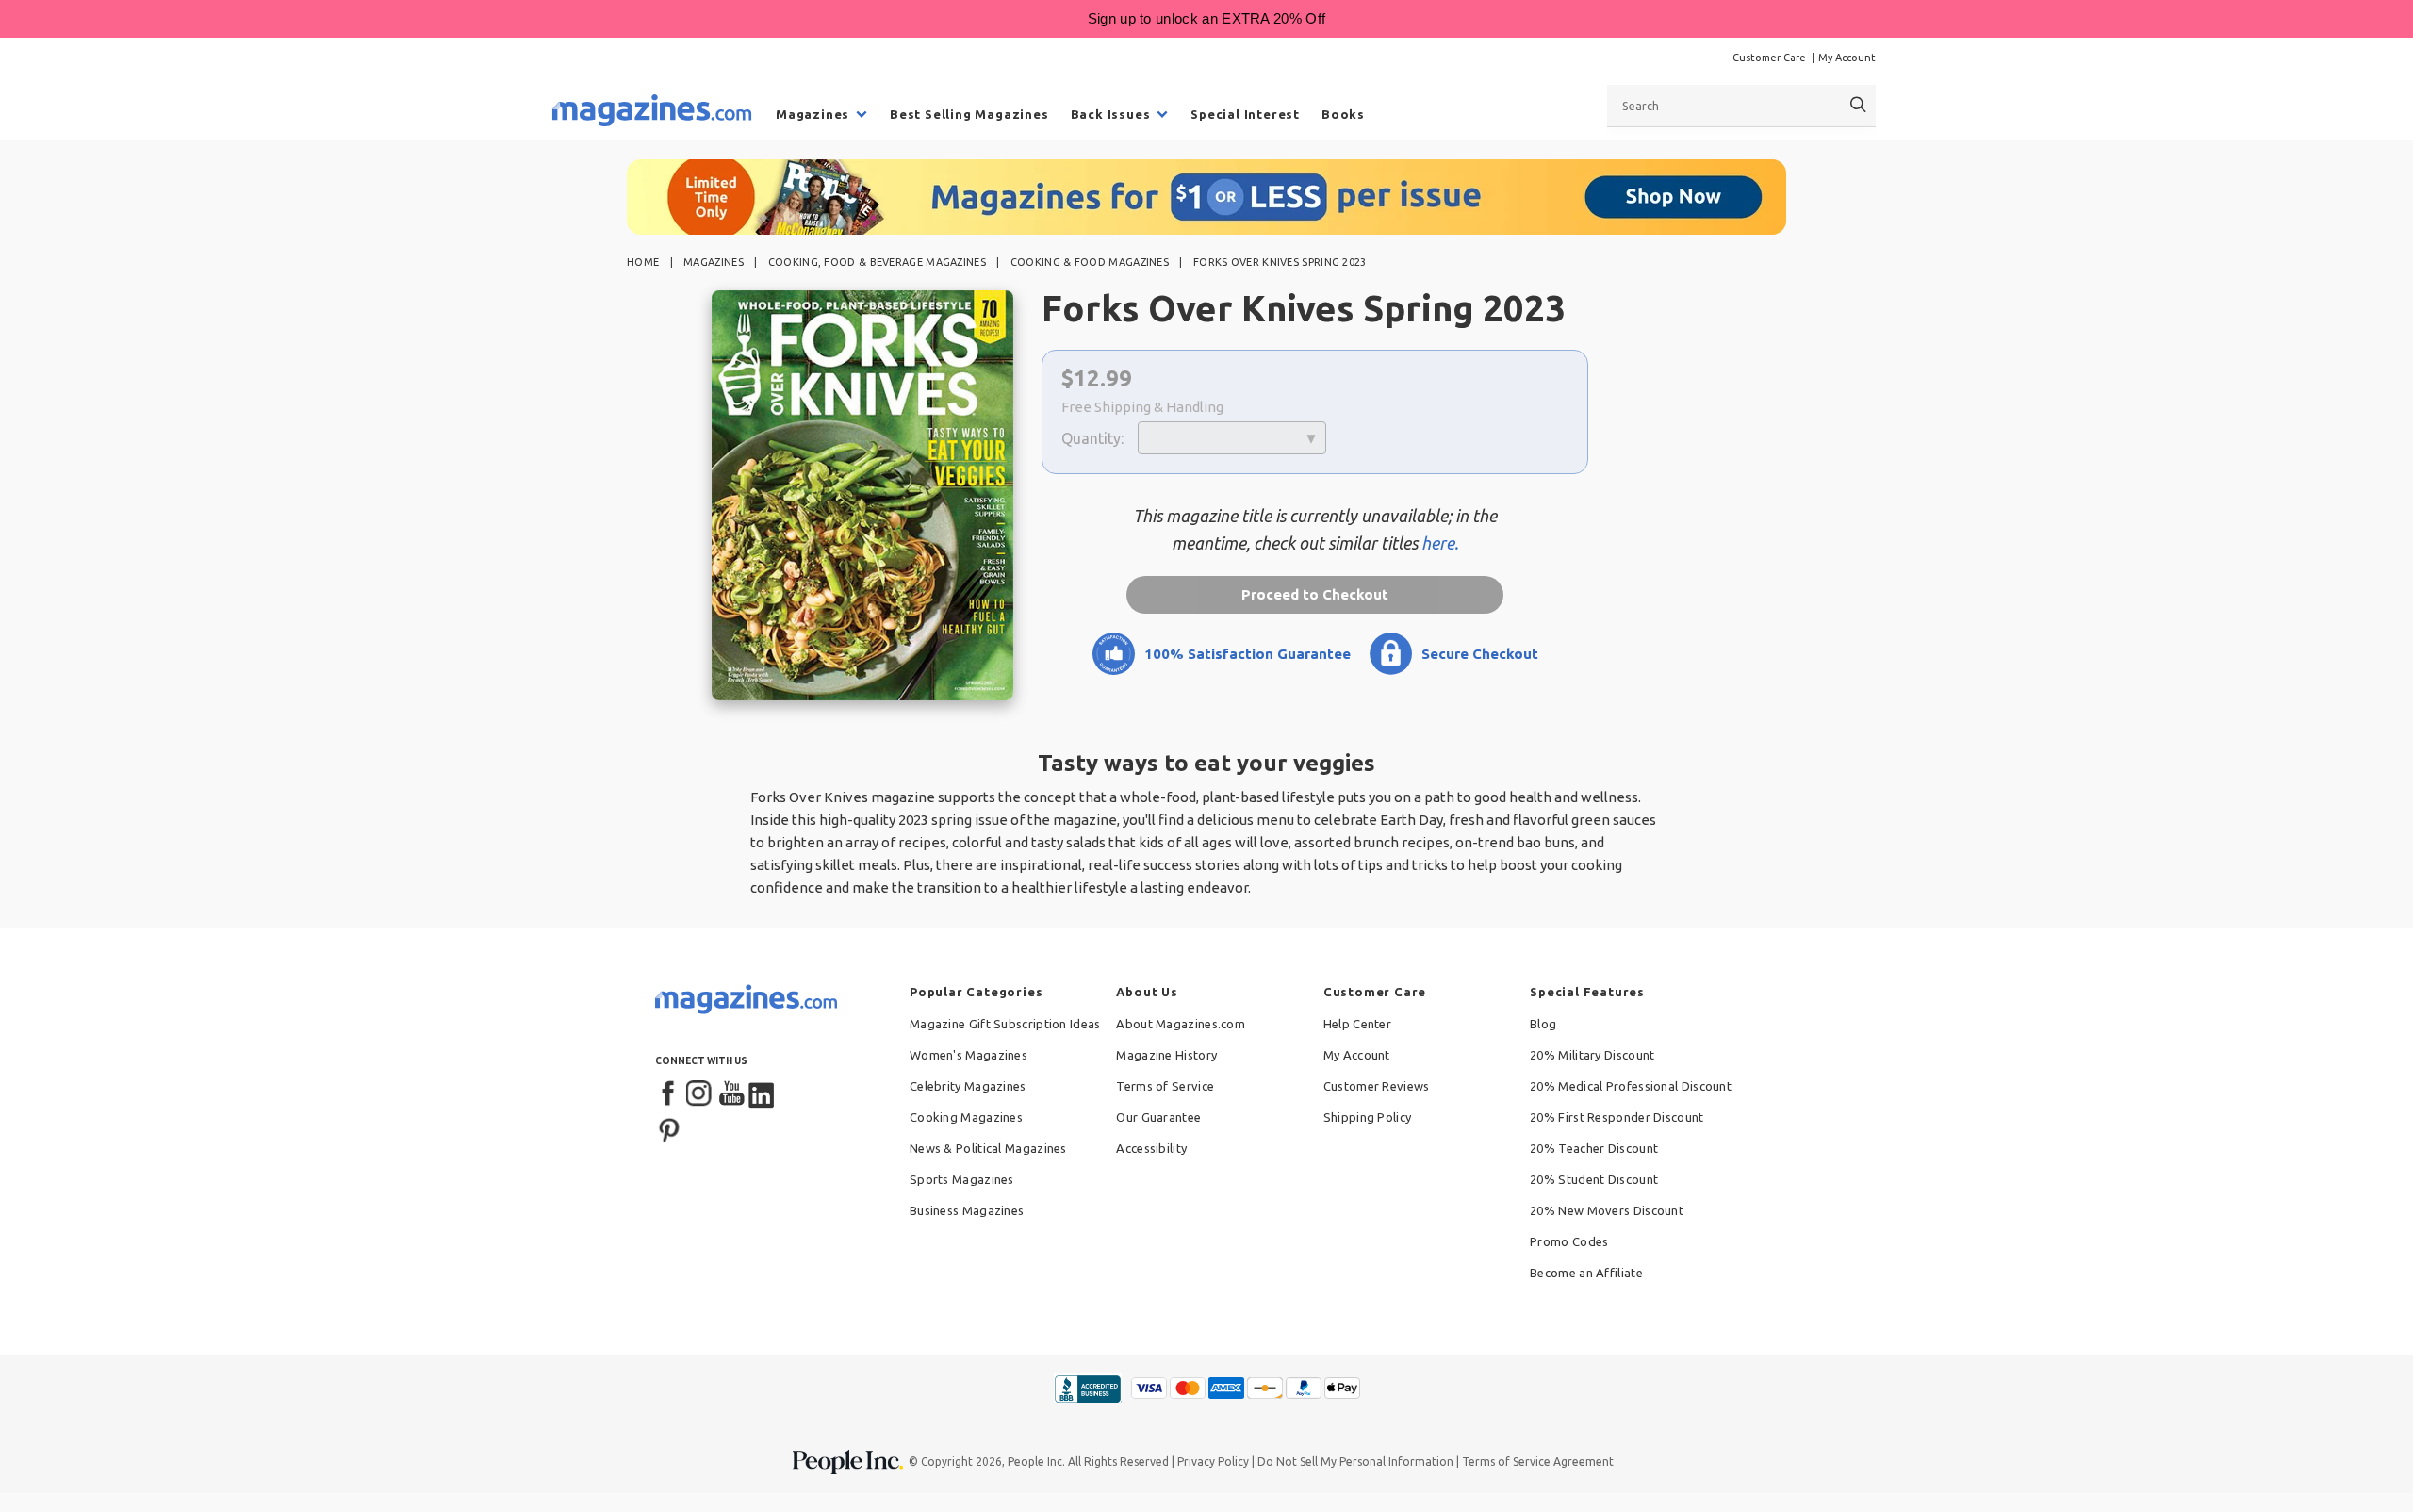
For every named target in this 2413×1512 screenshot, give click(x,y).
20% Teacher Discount (1594, 1148)
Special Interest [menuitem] (1245, 114)
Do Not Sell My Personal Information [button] (1355, 1462)
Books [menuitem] (1343, 114)
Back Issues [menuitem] (1111, 114)
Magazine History (1166, 1055)
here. (1440, 543)
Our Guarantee (1158, 1117)
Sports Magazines (962, 1179)
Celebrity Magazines (968, 1086)
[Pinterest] (669, 1128)
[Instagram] (700, 1094)
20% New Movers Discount (1607, 1210)
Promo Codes (1569, 1241)
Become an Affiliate (1586, 1273)
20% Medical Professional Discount (1631, 1086)
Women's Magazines (968, 1055)
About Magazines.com (1181, 1024)
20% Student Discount (1594, 1179)
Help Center (1357, 1024)
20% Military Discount (1592, 1055)
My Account (1847, 58)
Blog (1543, 1024)
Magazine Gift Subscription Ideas (1005, 1024)
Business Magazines (967, 1210)
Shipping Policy (1368, 1117)
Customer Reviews (1377, 1086)
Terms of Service (1165, 1086)
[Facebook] (669, 1094)
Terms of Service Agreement (1538, 1462)
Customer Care (1769, 58)
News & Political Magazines (988, 1148)
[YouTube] (731, 1094)
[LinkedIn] (763, 1094)
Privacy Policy (1213, 1462)
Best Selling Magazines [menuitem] (969, 114)
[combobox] (1741, 106)
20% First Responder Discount (1617, 1117)
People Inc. (1036, 1462)
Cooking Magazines (966, 1117)
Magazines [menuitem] (813, 114)
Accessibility (1151, 1148)
